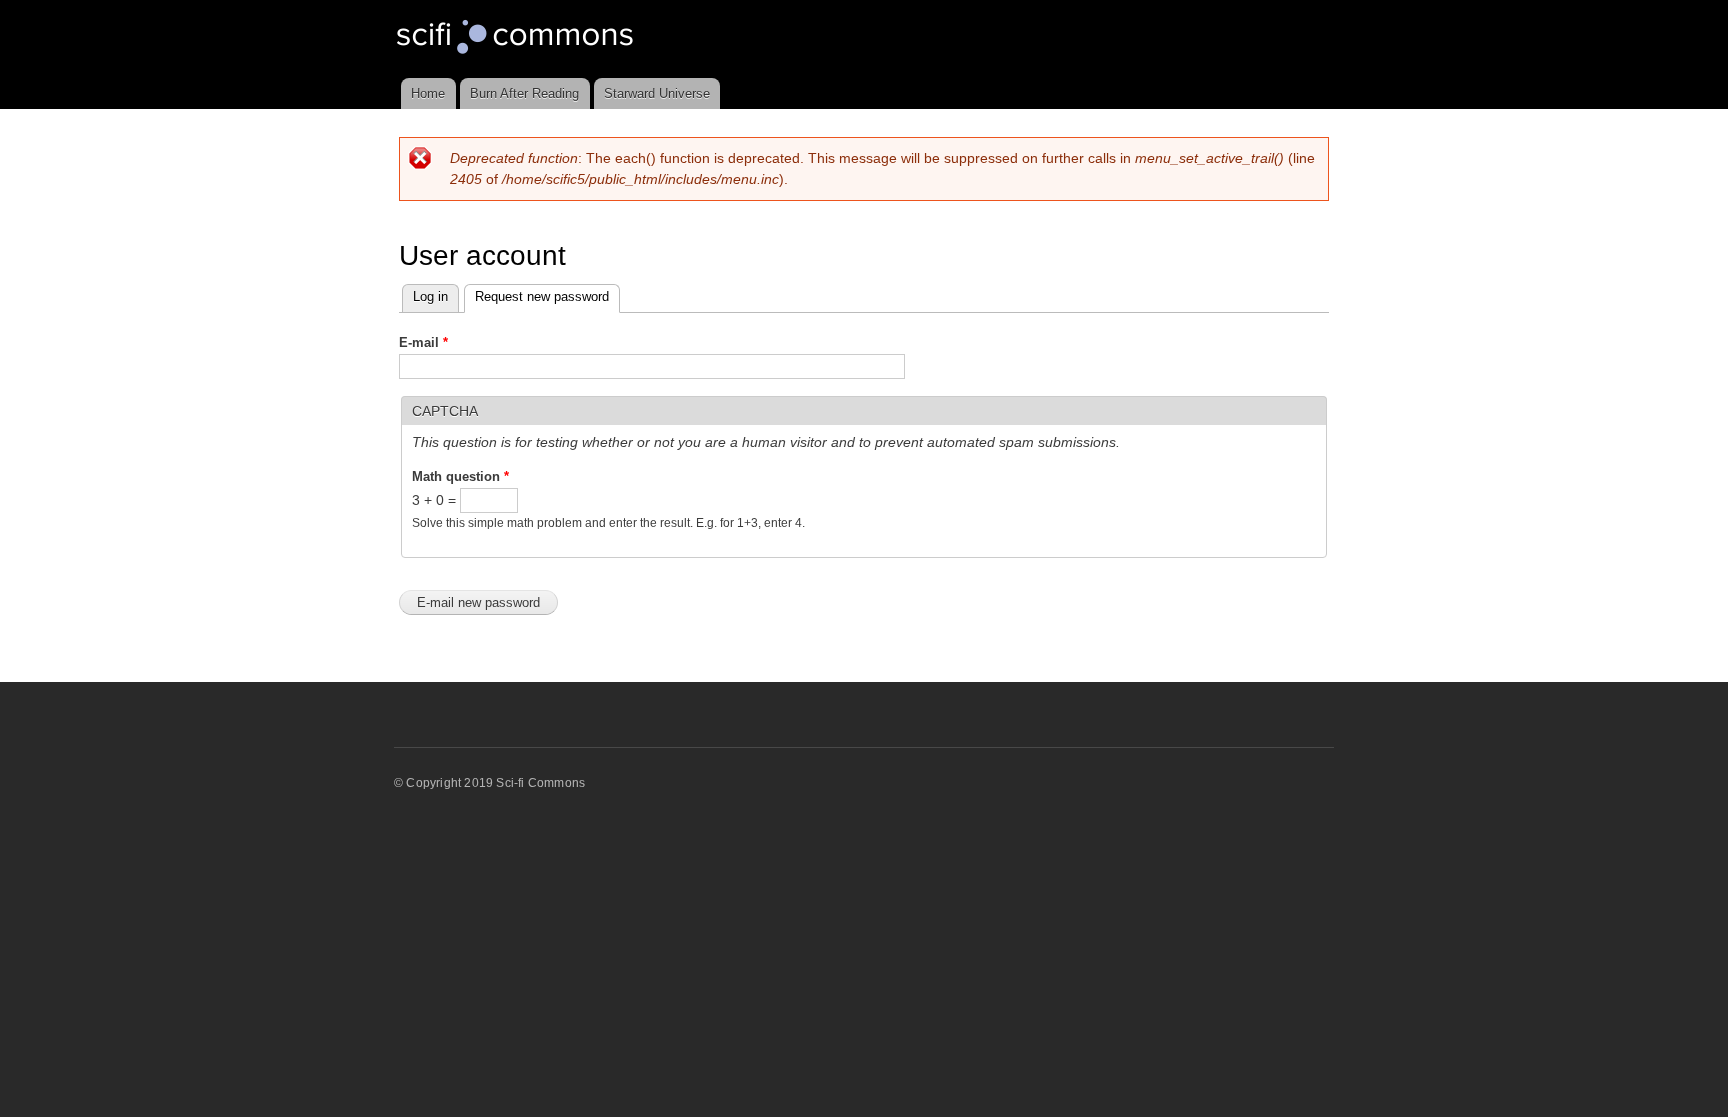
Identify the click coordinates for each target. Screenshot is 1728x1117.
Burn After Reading (524, 93)
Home (428, 93)
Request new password (547, 296)
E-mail (423, 342)
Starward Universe (657, 93)
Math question (460, 476)
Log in (430, 296)
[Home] (517, 39)
